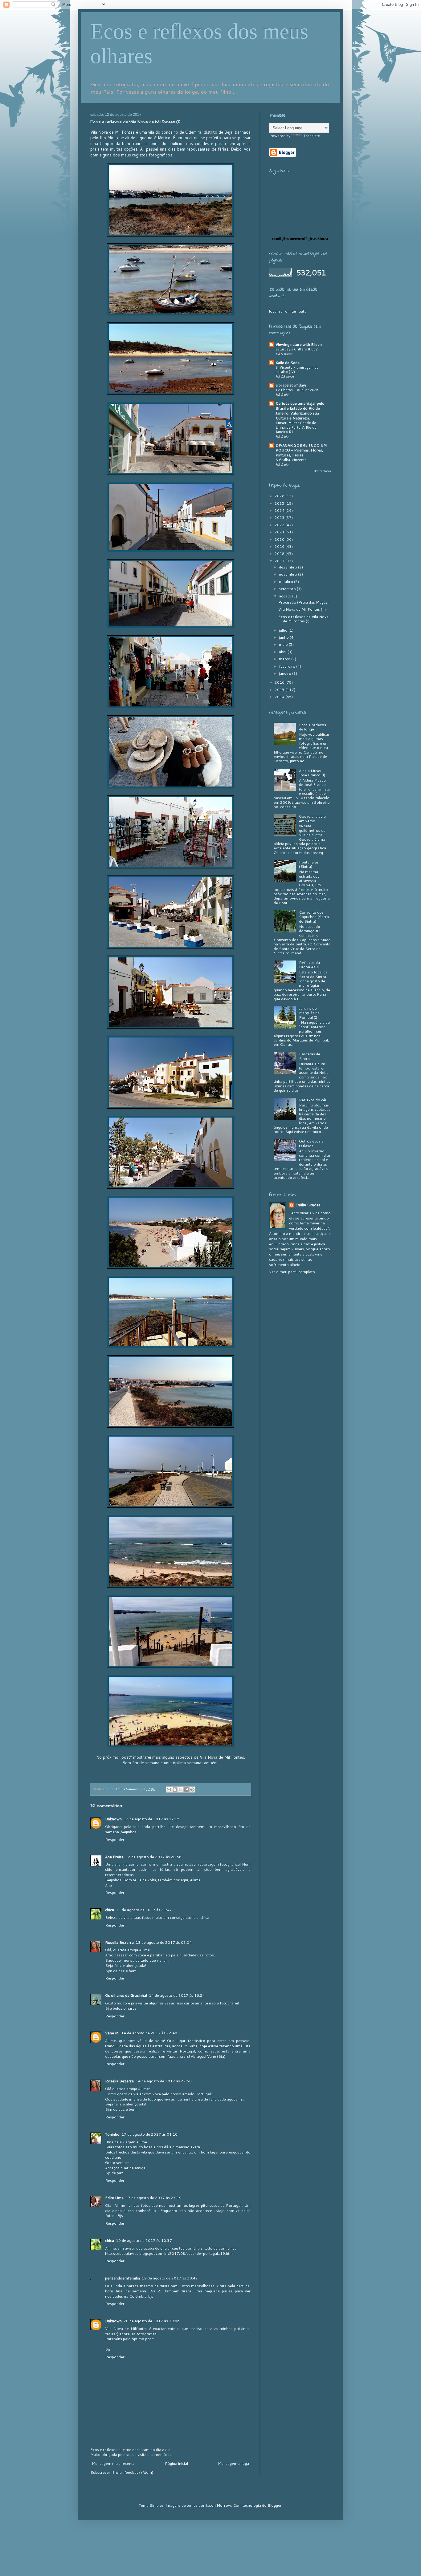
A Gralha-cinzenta (291, 460)
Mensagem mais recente (113, 2463)
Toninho (112, 2134)
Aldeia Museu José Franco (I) (312, 773)
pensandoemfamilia (123, 2278)
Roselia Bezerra (119, 1942)
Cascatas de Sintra (310, 1056)
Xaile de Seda (288, 363)
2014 (280, 697)
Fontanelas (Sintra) (309, 864)
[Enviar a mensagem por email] (169, 1789)
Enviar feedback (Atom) (133, 2472)
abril (283, 652)
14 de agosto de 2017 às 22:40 (149, 2033)
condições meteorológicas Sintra (300, 239)
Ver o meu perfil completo (292, 1272)
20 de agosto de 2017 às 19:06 (152, 2321)
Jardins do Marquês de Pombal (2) (309, 1013)
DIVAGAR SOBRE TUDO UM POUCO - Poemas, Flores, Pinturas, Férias (301, 450)
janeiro (286, 673)
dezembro (288, 567)
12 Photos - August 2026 (297, 390)
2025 (280, 503)
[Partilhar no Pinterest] (192, 1789)
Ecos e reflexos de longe (313, 727)
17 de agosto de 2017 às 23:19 (153, 2198)
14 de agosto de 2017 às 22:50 (164, 2081)
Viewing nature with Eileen (299, 344)
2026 (280, 496)
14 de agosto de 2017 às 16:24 (177, 1995)
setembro (288, 589)
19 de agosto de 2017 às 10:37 (144, 2240)
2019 (280, 546)
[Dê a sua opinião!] (175, 1789)
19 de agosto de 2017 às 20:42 (170, 2278)
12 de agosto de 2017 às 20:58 (153, 1857)
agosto (286, 596)
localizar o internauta (288, 311)
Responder (115, 1840)
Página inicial (176, 2463)
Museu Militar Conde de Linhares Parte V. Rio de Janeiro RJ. (296, 427)
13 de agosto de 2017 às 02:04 (164, 1942)
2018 (280, 554)
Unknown (113, 1819)
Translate (312, 136)
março (285, 659)
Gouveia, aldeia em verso (312, 818)
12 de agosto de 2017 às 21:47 (144, 1910)
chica (110, 1910)
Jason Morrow (218, 2505)
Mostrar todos (322, 471)
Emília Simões (308, 1205)
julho (284, 630)
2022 (280, 525)
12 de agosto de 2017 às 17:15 (152, 1819)
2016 (280, 682)
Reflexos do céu (313, 1100)
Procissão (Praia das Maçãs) (303, 602)
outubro (286, 582)
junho (284, 637)
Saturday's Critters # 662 (297, 349)
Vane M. (112, 2033)
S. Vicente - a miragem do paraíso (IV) (297, 370)
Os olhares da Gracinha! (126, 1995)
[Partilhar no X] (181, 1789)
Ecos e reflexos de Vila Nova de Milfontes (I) (303, 619)
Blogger (275, 2505)
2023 (280, 518)
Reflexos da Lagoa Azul (309, 965)
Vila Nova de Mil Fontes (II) (302, 609)
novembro (288, 574)
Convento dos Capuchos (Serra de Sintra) (314, 917)
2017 (280, 561)
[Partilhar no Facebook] (186, 1789)
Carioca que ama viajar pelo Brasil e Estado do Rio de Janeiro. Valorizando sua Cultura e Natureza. (300, 411)
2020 (280, 539)
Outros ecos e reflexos (311, 1143)
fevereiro (288, 666)
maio (284, 644)
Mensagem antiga (233, 2463)
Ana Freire (114, 1857)
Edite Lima (114, 2198)
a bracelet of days (291, 385)
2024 (280, 510)
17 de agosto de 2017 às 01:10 (149, 2134)
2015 (280, 690)
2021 (280, 532)
